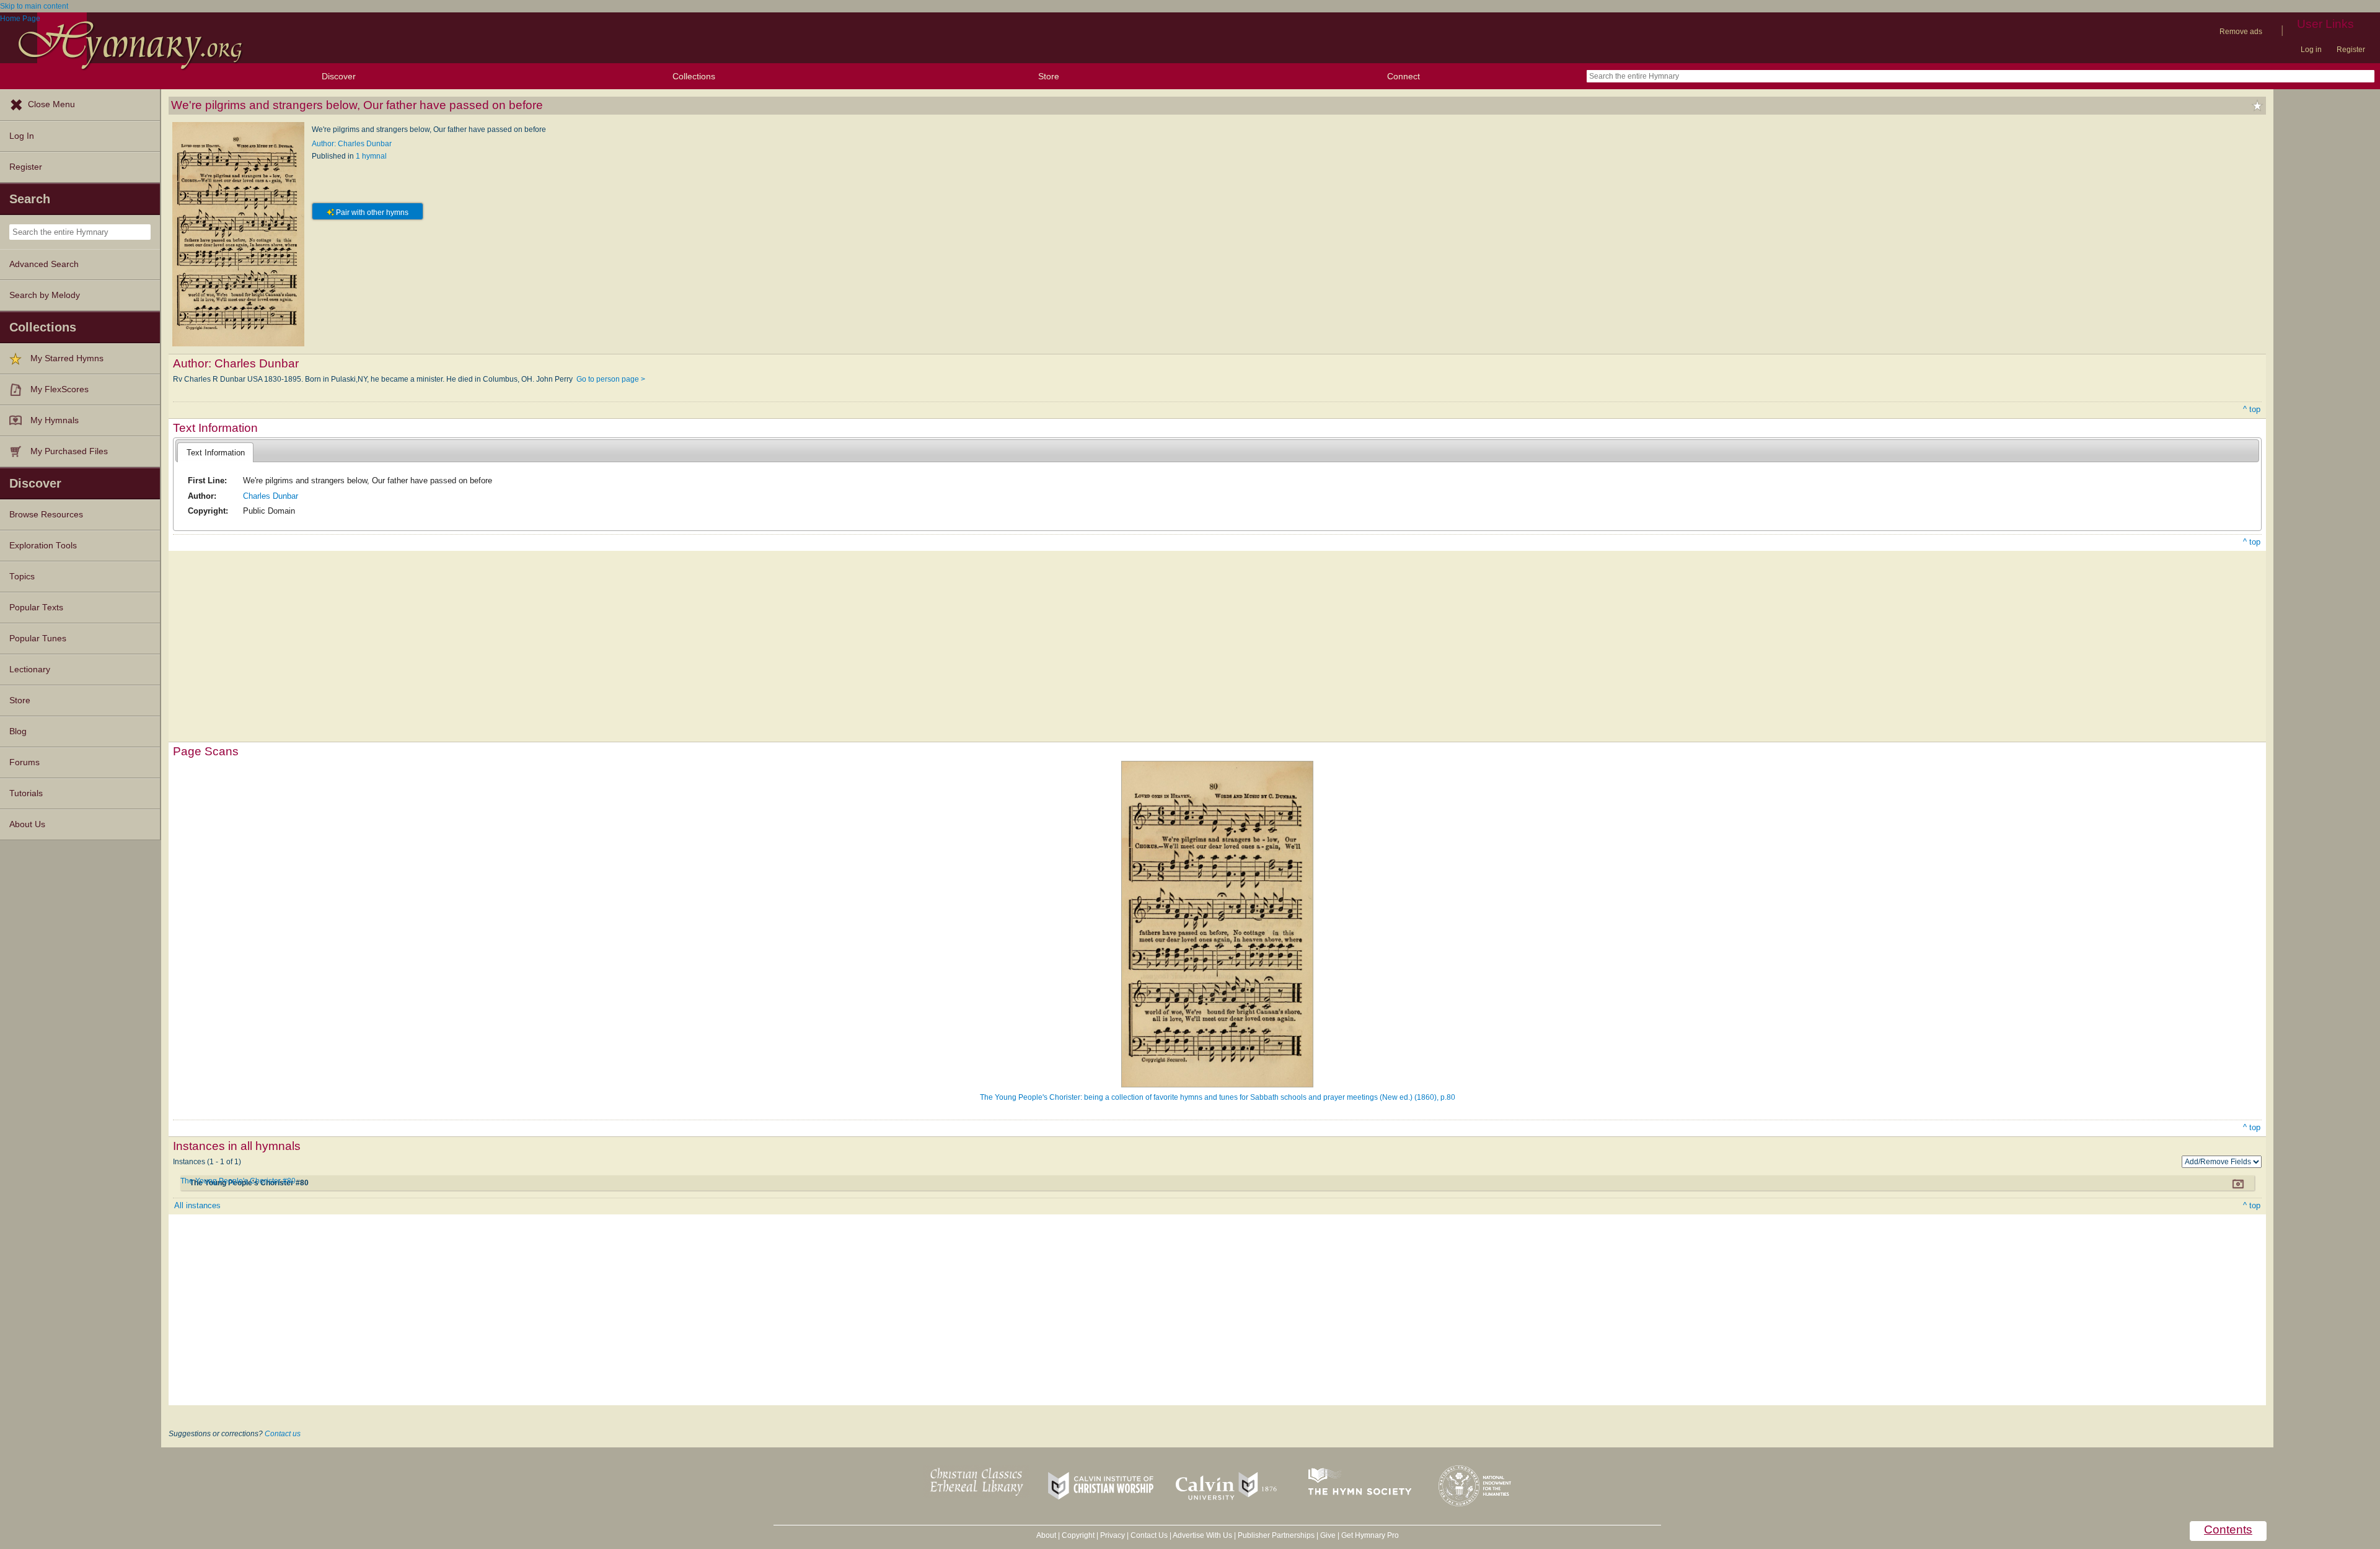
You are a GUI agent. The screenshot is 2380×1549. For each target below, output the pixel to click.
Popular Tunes (38, 638)
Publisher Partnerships (1276, 1535)
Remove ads (2241, 32)
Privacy (1113, 1535)
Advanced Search (44, 264)
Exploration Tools (43, 546)
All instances (197, 1205)
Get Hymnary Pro (1370, 1535)
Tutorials (26, 793)
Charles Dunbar (271, 496)
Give (1328, 1535)
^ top (2252, 409)
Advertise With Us (1202, 1535)
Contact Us (1149, 1535)
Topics (22, 577)
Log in (2311, 50)
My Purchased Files (69, 451)
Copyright (1078, 1535)
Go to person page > (611, 379)
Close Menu (51, 104)
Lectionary (30, 669)
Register (2351, 50)
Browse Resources (46, 515)
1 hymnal (371, 156)
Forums (24, 762)
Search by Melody (45, 295)
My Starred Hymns (67, 358)
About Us (27, 824)
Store (1049, 76)
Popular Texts (36, 608)
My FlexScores (59, 389)
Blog (18, 731)
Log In (22, 136)
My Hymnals (55, 420)
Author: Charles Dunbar (352, 144)
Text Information (216, 453)
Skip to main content (34, 6)
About (1046, 1535)
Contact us (283, 1434)
